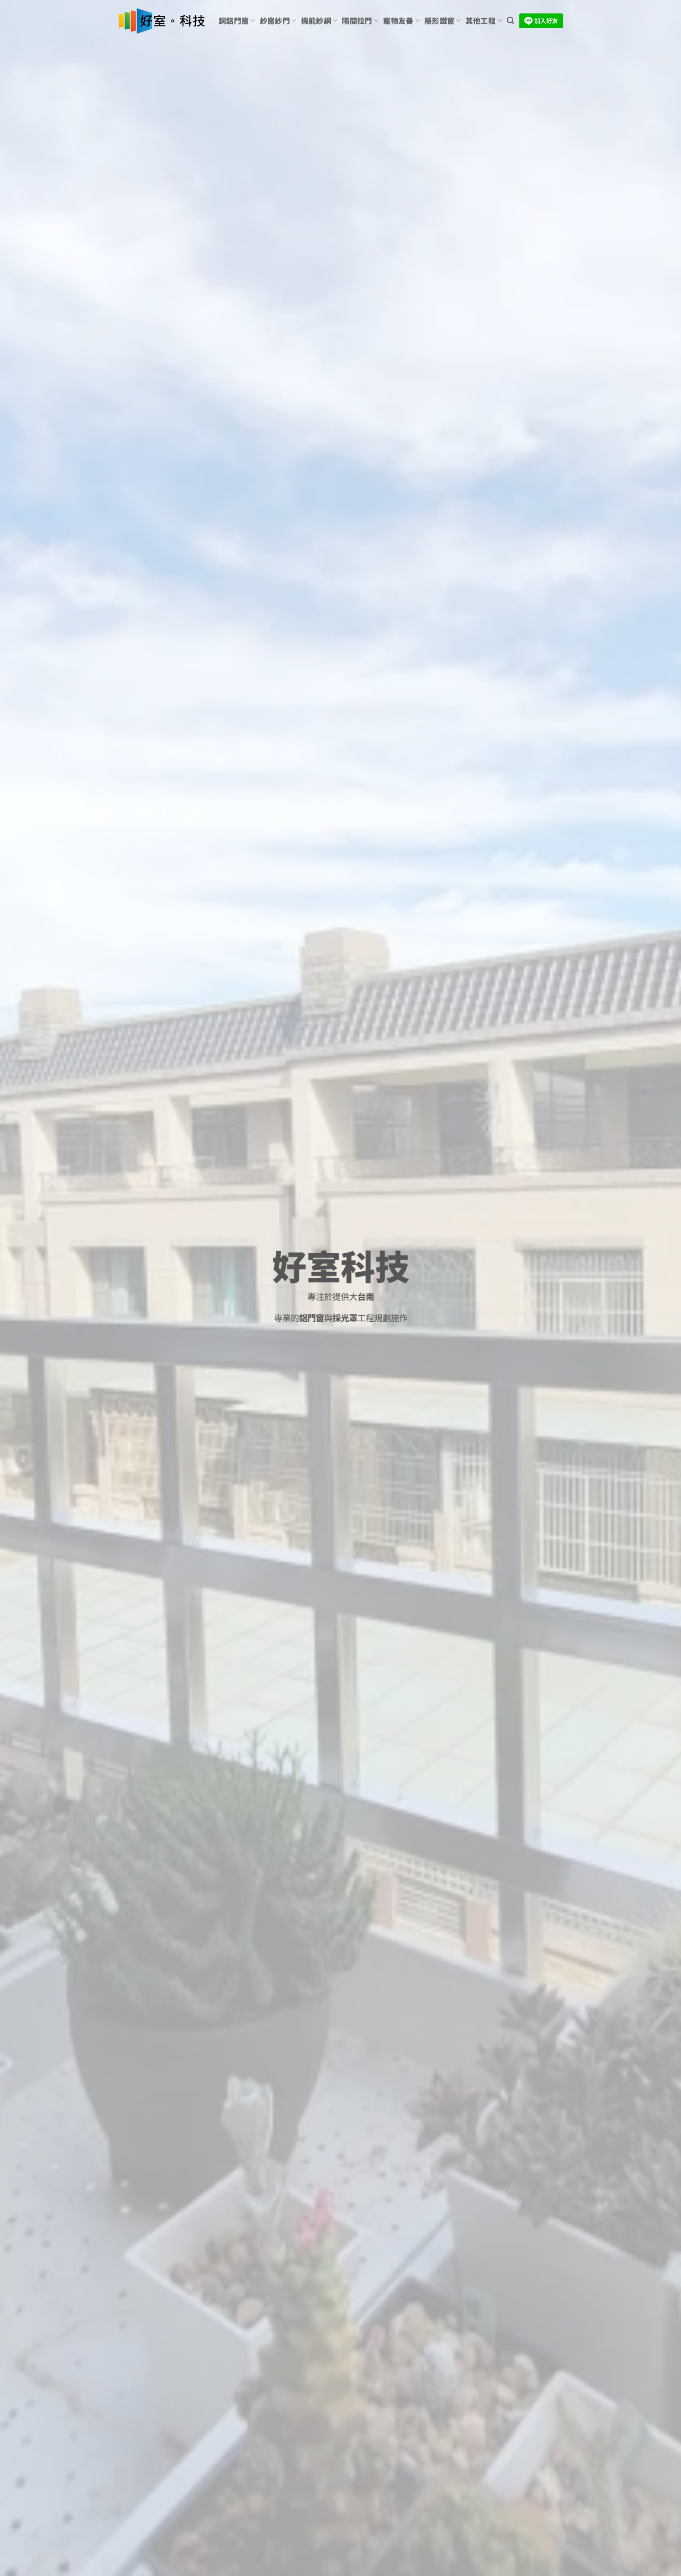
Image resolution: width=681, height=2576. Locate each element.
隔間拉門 (357, 21)
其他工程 (481, 21)
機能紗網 (316, 21)
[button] (511, 21)
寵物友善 (398, 21)
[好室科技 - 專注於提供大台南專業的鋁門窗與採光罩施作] (161, 21)
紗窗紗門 (275, 21)
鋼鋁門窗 (234, 21)
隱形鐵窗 (439, 21)
